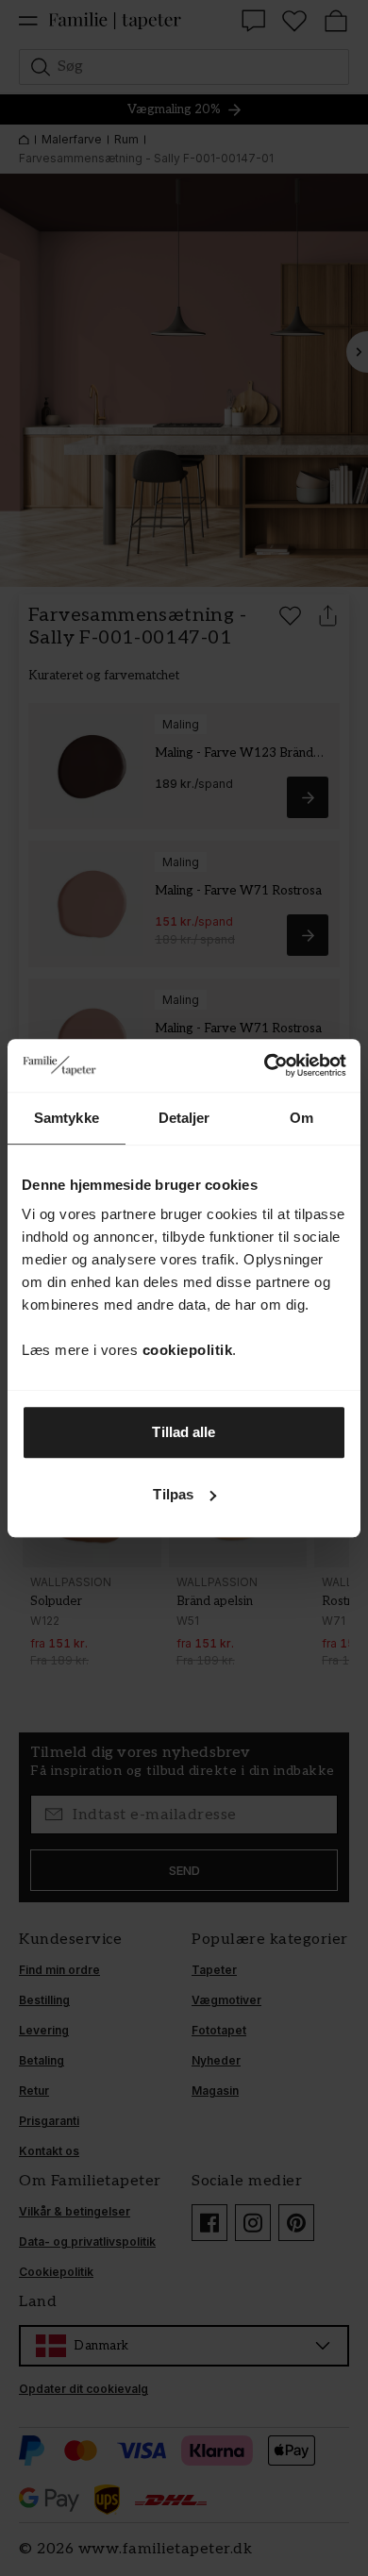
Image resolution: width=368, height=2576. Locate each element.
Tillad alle (184, 1432)
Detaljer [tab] (184, 1118)
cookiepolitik (188, 1350)
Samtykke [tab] (67, 1118)
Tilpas (173, 1494)
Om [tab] (301, 1118)
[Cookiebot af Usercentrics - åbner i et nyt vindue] (265, 1065)
